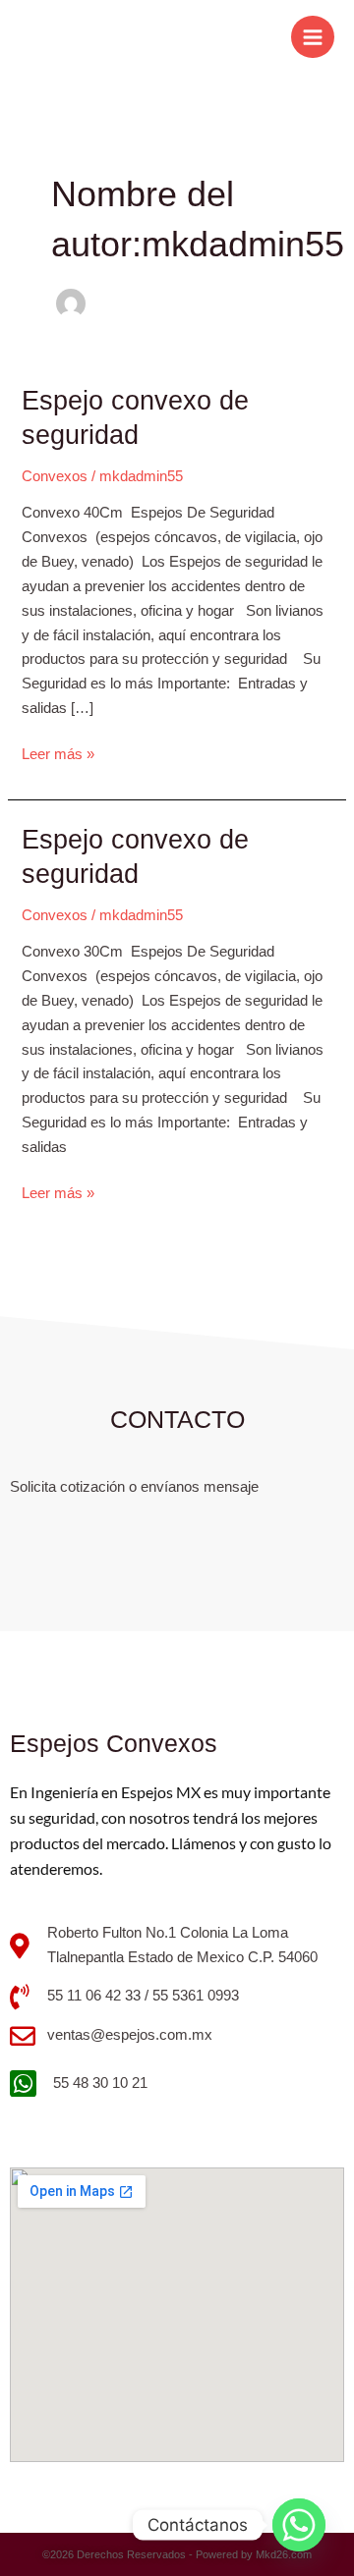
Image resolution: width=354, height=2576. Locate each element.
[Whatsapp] (299, 2525)
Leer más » (58, 752)
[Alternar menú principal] (313, 37)
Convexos (55, 476)
